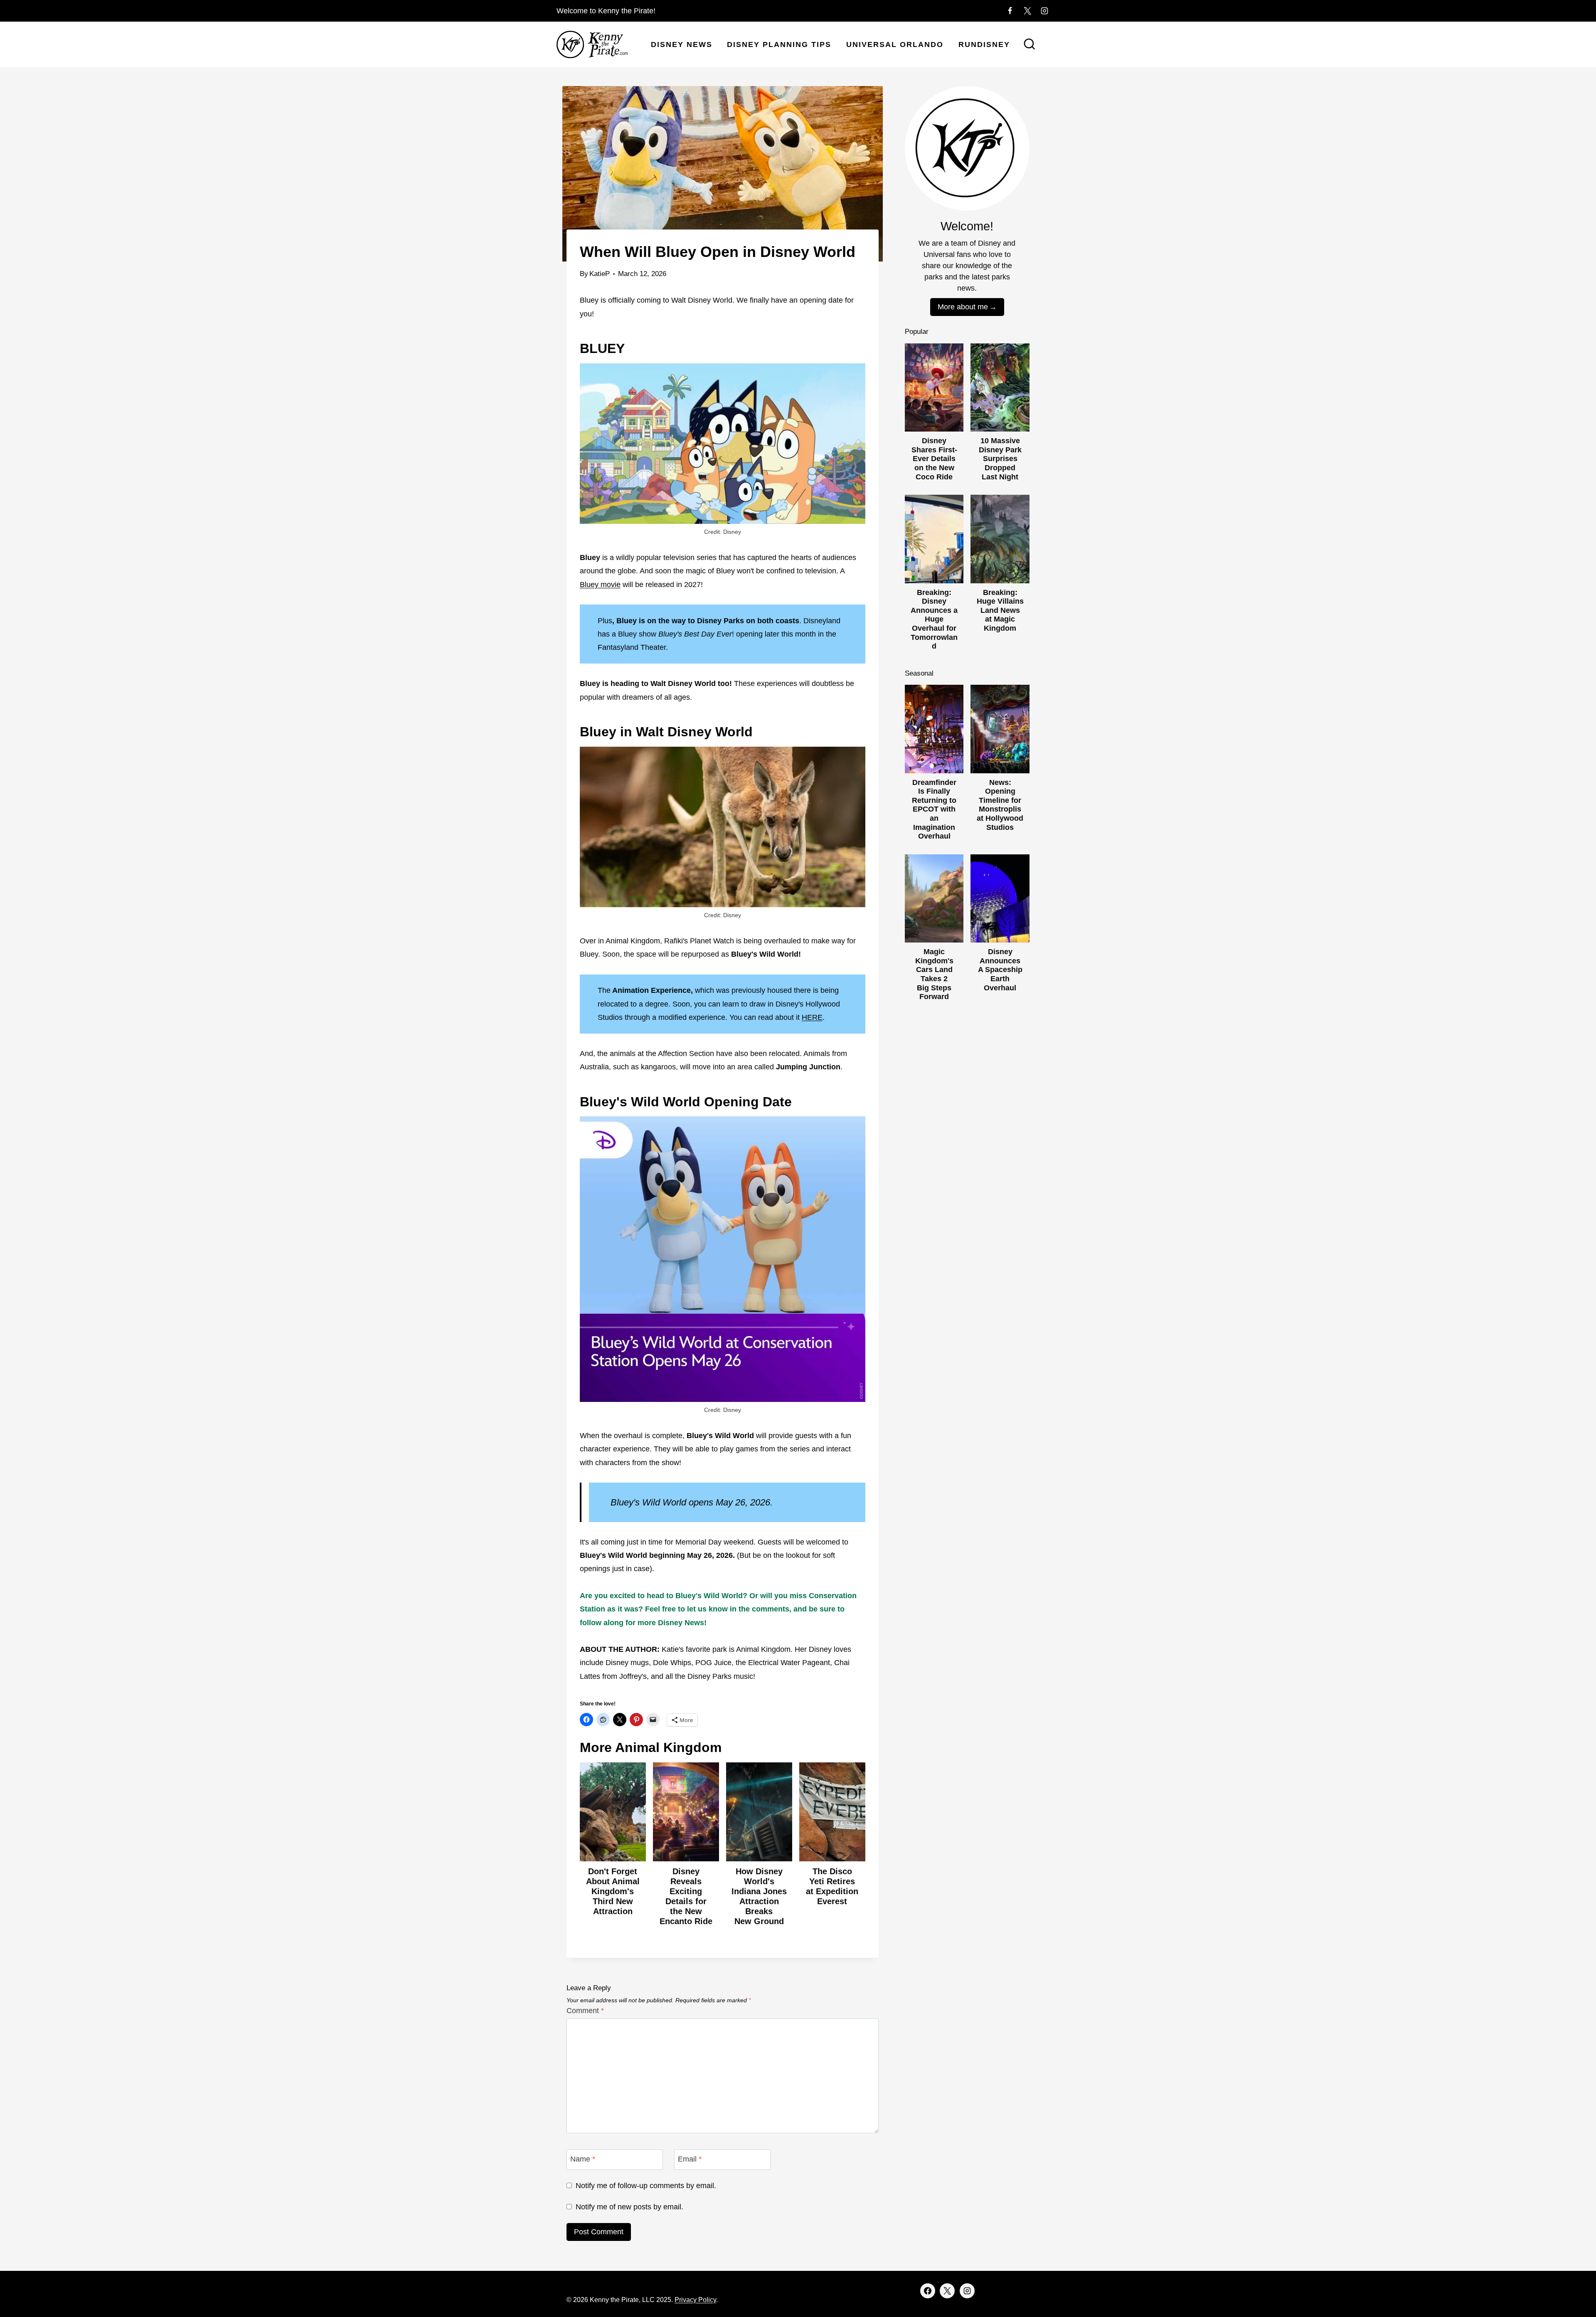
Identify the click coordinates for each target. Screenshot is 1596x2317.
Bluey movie (600, 585)
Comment (585, 2011)
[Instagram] (1044, 11)
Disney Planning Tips (779, 44)
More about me (963, 307)
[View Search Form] (1030, 45)
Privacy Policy (695, 2300)
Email (690, 2159)
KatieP (600, 274)
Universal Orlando (895, 44)
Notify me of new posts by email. (629, 2207)
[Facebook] (1010, 11)
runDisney (984, 44)
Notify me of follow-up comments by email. (646, 2186)
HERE (812, 1017)
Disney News (682, 44)
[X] (1027, 11)
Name (583, 2159)
